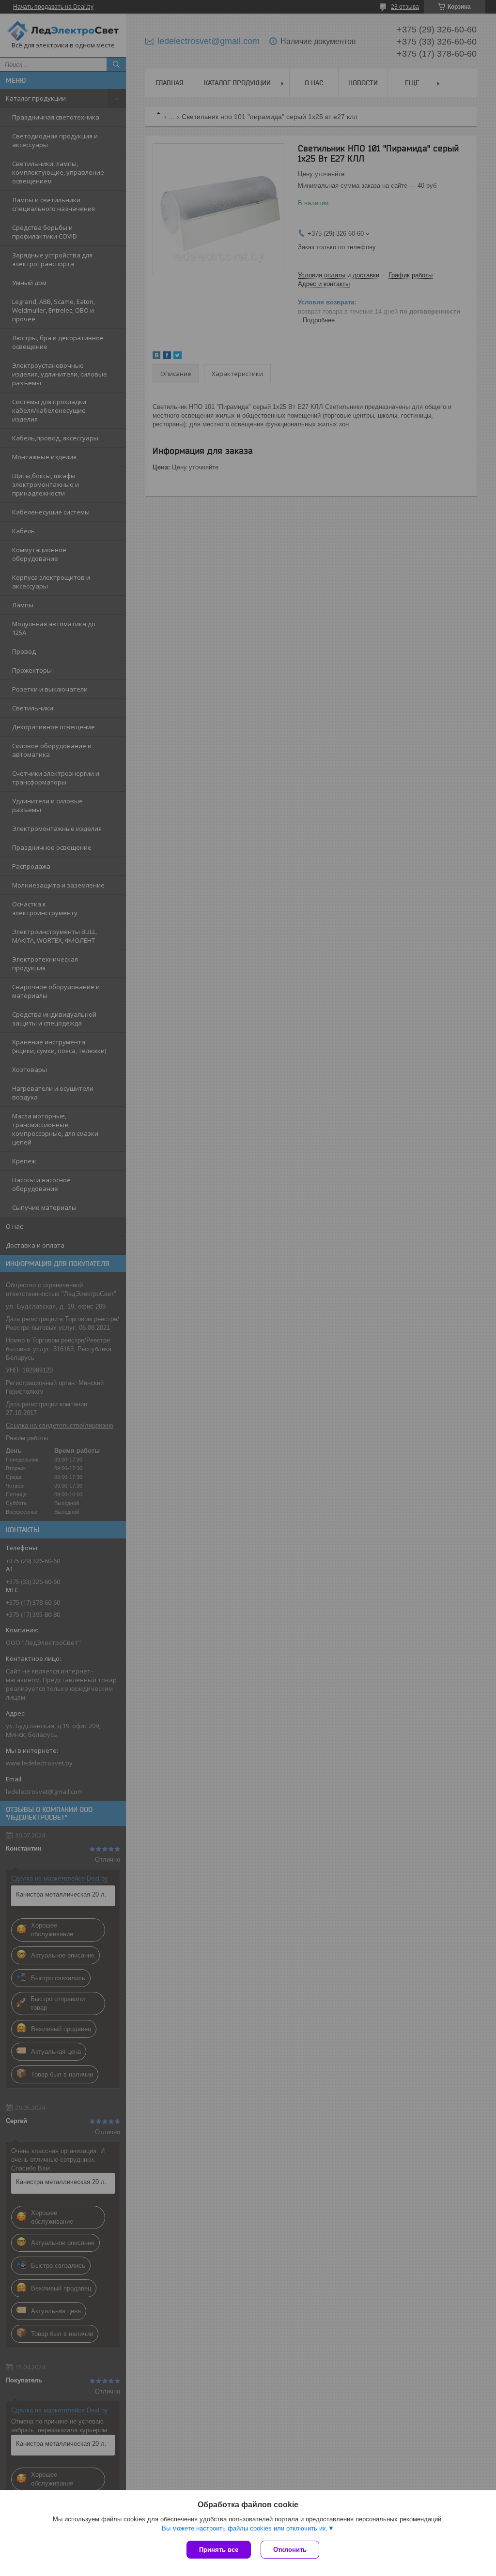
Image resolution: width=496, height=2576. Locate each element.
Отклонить (290, 2550)
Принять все (219, 2550)
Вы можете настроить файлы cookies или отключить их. (245, 2528)
